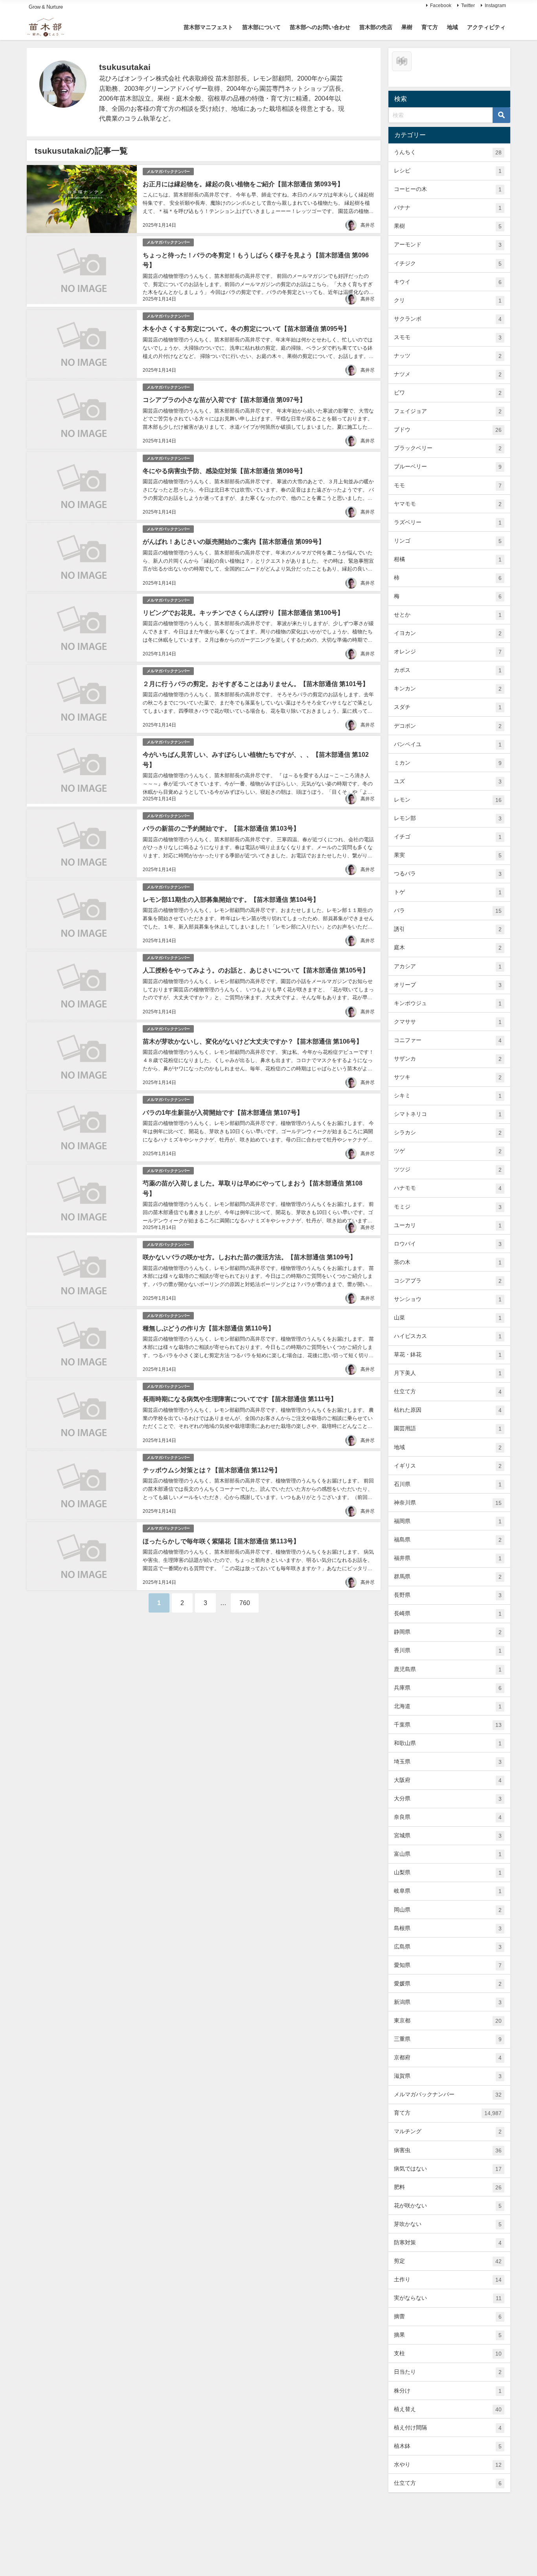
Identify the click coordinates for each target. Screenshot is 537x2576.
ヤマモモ (448, 504)
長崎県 (448, 1614)
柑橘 (448, 559)
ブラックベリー (448, 448)
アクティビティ (486, 27)
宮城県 (448, 1836)
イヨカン (448, 633)
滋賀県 (448, 2076)
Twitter (468, 6)
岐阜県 (448, 1891)
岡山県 (448, 1910)
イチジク (448, 263)
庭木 (448, 948)
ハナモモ (448, 1188)
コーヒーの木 (448, 189)
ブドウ (448, 430)
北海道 (448, 1706)
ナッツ (448, 356)
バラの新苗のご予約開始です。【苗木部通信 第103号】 (221, 828)
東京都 (448, 2021)
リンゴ (448, 541)
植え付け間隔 (448, 2428)
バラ (448, 911)
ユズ (448, 781)
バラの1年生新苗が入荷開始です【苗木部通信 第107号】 (223, 1112)
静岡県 (448, 1632)
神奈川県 (448, 1503)
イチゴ (448, 837)
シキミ (448, 1096)
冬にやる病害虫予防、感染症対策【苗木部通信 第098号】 (224, 471)
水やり (448, 2465)
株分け (448, 2391)
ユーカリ (448, 1225)
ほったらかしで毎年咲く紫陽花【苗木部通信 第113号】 (221, 1541)
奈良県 (448, 1817)
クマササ (448, 1022)
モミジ (448, 1207)
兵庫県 (448, 1688)
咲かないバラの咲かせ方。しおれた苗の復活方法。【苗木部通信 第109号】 (249, 1257)
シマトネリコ (448, 1114)
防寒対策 (448, 2243)
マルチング (448, 2131)
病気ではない (448, 2169)
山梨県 (448, 1872)
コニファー (448, 1040)
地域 (452, 27)
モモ (448, 485)
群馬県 (448, 1577)
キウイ (448, 282)
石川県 (448, 1484)
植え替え (448, 2409)
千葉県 (448, 1725)
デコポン (448, 726)
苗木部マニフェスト (208, 27)
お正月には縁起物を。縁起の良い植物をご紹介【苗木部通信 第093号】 (243, 184)
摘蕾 (448, 2316)
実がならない (448, 2298)
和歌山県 (448, 1743)
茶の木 (448, 1262)
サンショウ (448, 1299)
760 (245, 1603)
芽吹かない (448, 2224)
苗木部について (261, 27)
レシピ (448, 171)
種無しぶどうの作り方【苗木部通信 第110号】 (209, 1328)
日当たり (448, 2372)
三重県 (448, 2039)
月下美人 (448, 1373)
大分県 (448, 1799)
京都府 (448, 2058)
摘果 (448, 2335)
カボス (448, 670)
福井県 (448, 1558)
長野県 (448, 1595)
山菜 (448, 1318)
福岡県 (448, 1521)
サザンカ (448, 1059)
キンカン (448, 689)
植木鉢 (448, 2446)
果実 (448, 855)
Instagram (495, 6)
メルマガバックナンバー (168, 172)
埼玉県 (448, 1762)
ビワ (448, 393)
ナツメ (448, 374)
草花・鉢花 (448, 1355)
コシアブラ (448, 1281)
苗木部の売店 (376, 27)
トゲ (448, 892)
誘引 (448, 929)
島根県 (448, 1928)
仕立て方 (448, 1392)
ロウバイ (448, 1244)
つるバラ (448, 874)
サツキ (448, 1077)
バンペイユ (448, 744)
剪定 (448, 2261)
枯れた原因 (448, 1410)
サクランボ (448, 319)
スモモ (448, 337)
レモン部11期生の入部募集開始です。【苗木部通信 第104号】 (231, 899)
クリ (448, 300)
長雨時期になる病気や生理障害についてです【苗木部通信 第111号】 (240, 1399)
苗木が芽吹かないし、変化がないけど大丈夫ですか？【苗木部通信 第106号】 (253, 1041)
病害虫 (448, 2150)
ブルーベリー (448, 467)
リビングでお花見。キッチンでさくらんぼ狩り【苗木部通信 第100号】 (243, 613)
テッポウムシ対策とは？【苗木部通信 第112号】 (212, 1470)
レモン (448, 800)
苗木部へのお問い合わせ (320, 27)
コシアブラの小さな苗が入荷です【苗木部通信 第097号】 (224, 400)
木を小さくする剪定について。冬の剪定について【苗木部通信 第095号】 (246, 328)
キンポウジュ (448, 1003)
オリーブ (448, 985)
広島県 (448, 1947)
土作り (448, 2280)
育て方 (430, 27)
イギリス (448, 1466)
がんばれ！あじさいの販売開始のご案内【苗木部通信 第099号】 (234, 541)
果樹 (407, 27)
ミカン (448, 763)
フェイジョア (448, 411)
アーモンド (448, 245)
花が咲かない (448, 2206)
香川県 (448, 1650)
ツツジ (448, 1170)
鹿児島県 (448, 1669)
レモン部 (448, 818)
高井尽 (368, 225)
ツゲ (448, 1151)
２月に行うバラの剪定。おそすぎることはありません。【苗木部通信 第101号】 (256, 684)
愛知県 (448, 1965)
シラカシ (448, 1133)
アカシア (448, 966)
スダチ (448, 707)
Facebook (441, 6)
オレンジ (448, 652)
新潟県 (448, 2002)
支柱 (448, 2353)
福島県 (448, 1540)
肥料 (448, 2187)
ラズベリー (448, 522)
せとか (448, 615)
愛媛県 (448, 1984)
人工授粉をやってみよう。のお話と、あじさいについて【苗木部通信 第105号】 (256, 970)
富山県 (448, 1854)
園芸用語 (448, 1428)
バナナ (448, 208)
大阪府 (448, 1780)
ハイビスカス (448, 1336)
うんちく (448, 152)
